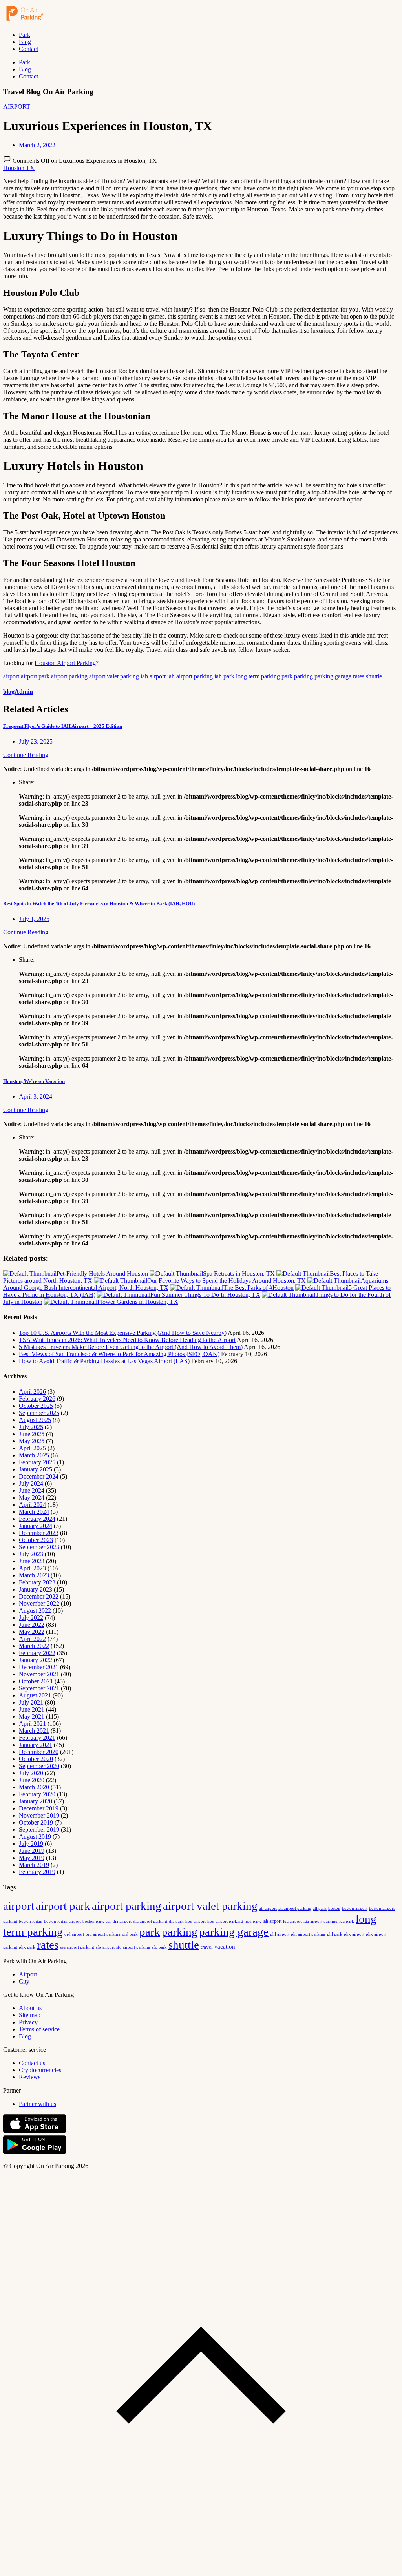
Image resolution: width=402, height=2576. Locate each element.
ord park (130, 1934)
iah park (224, 676)
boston (334, 1908)
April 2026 (32, 1392)
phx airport (354, 1934)
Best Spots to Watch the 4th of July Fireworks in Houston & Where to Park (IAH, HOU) (99, 903)
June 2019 (32, 1851)
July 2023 (31, 1554)
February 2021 (37, 1738)
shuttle (374, 676)
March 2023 (34, 1575)
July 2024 (31, 1483)
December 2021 (39, 1667)
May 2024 (32, 1498)
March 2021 (34, 1731)
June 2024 (32, 1490)
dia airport (122, 1921)
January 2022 (36, 1660)
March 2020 (34, 1787)
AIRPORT (17, 107)
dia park (176, 1921)
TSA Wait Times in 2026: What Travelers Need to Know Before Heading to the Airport (127, 1340)
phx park (27, 1947)
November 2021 (39, 1674)
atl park (320, 1908)
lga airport (292, 1921)
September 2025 (39, 1413)
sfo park (159, 1947)
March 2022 (34, 1646)
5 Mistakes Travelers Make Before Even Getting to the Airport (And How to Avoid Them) (131, 1347)
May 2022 (32, 1632)
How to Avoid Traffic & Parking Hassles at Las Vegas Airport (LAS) (104, 1361)
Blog (25, 42)
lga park (347, 1921)
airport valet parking (114, 676)
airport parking (69, 676)
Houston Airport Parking (65, 663)
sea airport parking (77, 1947)
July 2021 (31, 1702)
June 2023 (32, 1561)
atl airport (268, 1908)
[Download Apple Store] (35, 2131)
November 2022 (39, 1603)
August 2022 (35, 1611)
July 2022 (31, 1618)
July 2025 (31, 1427)
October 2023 (36, 1540)
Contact (28, 49)
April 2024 (32, 1505)
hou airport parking (225, 1921)
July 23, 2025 (36, 741)
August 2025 (35, 1420)
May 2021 (32, 1716)
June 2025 (32, 1434)
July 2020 (31, 1773)
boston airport (355, 1908)
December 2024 (39, 1476)
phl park (335, 1934)
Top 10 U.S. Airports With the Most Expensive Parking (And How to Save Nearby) (123, 1333)
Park (25, 35)
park (287, 676)
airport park (35, 676)
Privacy (28, 2022)
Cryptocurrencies (40, 2070)
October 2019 (36, 1822)
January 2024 (36, 1526)
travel (207, 1947)
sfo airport (105, 1947)
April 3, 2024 (36, 1097)
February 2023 (37, 1582)
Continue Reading (26, 755)
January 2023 (36, 1589)
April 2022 (32, 1639)
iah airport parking (190, 676)
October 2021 (36, 1681)
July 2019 (31, 1844)
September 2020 (39, 1766)
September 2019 (39, 1829)
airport (11, 676)
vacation (225, 1947)
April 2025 (32, 1448)
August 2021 (35, 1695)
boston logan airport (62, 1921)
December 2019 (39, 1808)
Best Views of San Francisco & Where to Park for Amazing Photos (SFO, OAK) (119, 1354)
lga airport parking (321, 1921)
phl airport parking (308, 1934)
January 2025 (36, 1469)
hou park (253, 1921)
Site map (30, 2015)
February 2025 (37, 1462)
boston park (93, 1921)
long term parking (258, 676)
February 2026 (37, 1399)
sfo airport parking (133, 1947)
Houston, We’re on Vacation (34, 1081)
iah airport (153, 676)
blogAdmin (18, 692)
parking (303, 676)
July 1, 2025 (34, 919)
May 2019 (32, 1858)
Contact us (32, 2063)
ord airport (74, 1934)
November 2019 (39, 1815)
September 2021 (39, 1688)
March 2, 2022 (37, 145)
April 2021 (32, 1724)
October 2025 (36, 1406)
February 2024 (37, 1519)
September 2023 (39, 1547)
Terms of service (39, 2029)
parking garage (333, 676)
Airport (28, 1974)
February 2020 (37, 1794)
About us (30, 2008)
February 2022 (37, 1653)
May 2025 (32, 1441)
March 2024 (34, 1512)
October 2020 (36, 1759)
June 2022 (32, 1625)
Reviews (30, 2077)
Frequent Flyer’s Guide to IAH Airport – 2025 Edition (63, 726)
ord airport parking (103, 1934)
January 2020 (36, 1801)
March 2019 (34, 1865)
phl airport (280, 1934)
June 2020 (32, 1780)
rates (359, 676)
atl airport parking (295, 1908)
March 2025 (34, 1455)
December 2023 (39, 1533)
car (108, 1921)
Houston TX (19, 168)
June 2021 (32, 1709)
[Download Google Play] (35, 2152)
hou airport (196, 1921)
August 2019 (35, 1837)
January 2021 (36, 1745)
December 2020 (39, 1752)
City (24, 1981)
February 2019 (37, 1872)
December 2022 (39, 1596)
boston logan (31, 1921)
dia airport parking (150, 1921)
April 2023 (32, 1568)
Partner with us (37, 2104)
